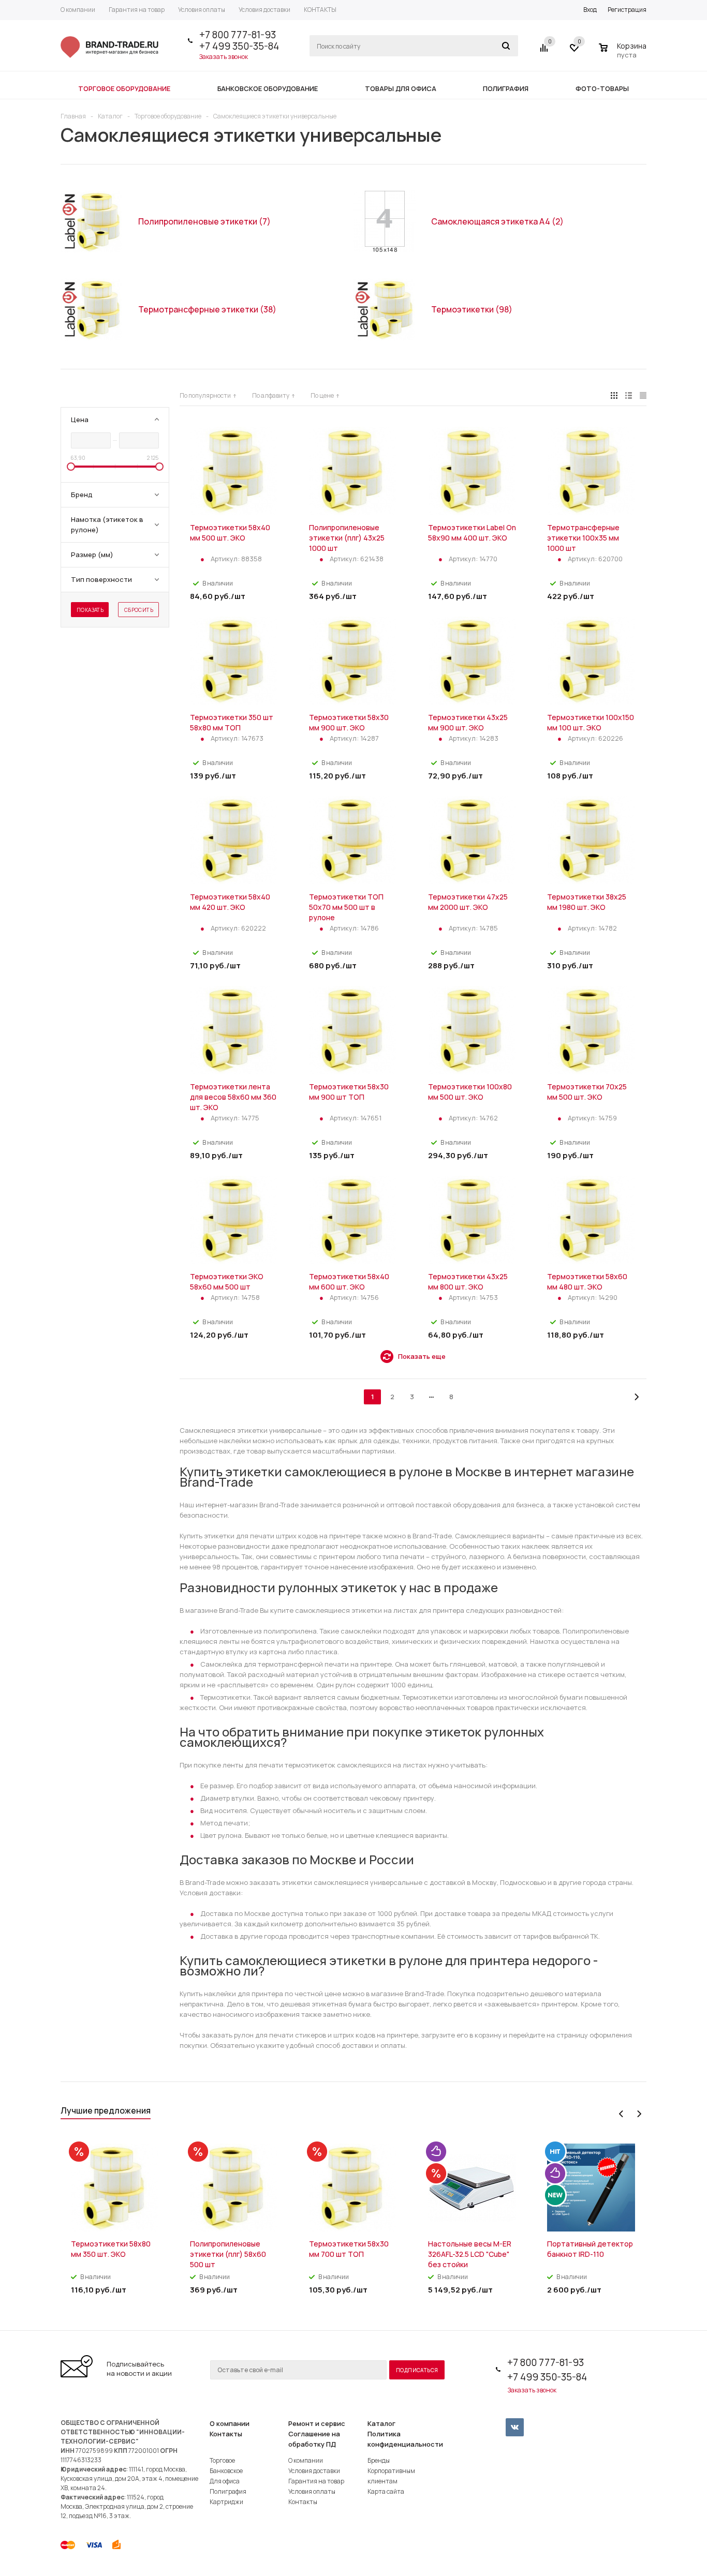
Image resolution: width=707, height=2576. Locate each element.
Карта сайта (386, 2491)
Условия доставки (314, 2471)
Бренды (379, 2460)
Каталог (381, 2423)
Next (639, 2114)
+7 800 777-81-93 (238, 35)
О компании (230, 2423)
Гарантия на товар (316, 2481)
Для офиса (225, 2481)
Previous (621, 2114)
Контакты (226, 2434)
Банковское (226, 2471)
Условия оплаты (312, 2491)
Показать (90, 610)
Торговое (222, 2460)
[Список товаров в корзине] (624, 53)
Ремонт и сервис (317, 2423)
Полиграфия (228, 2491)
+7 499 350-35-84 (239, 46)
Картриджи (226, 2502)
